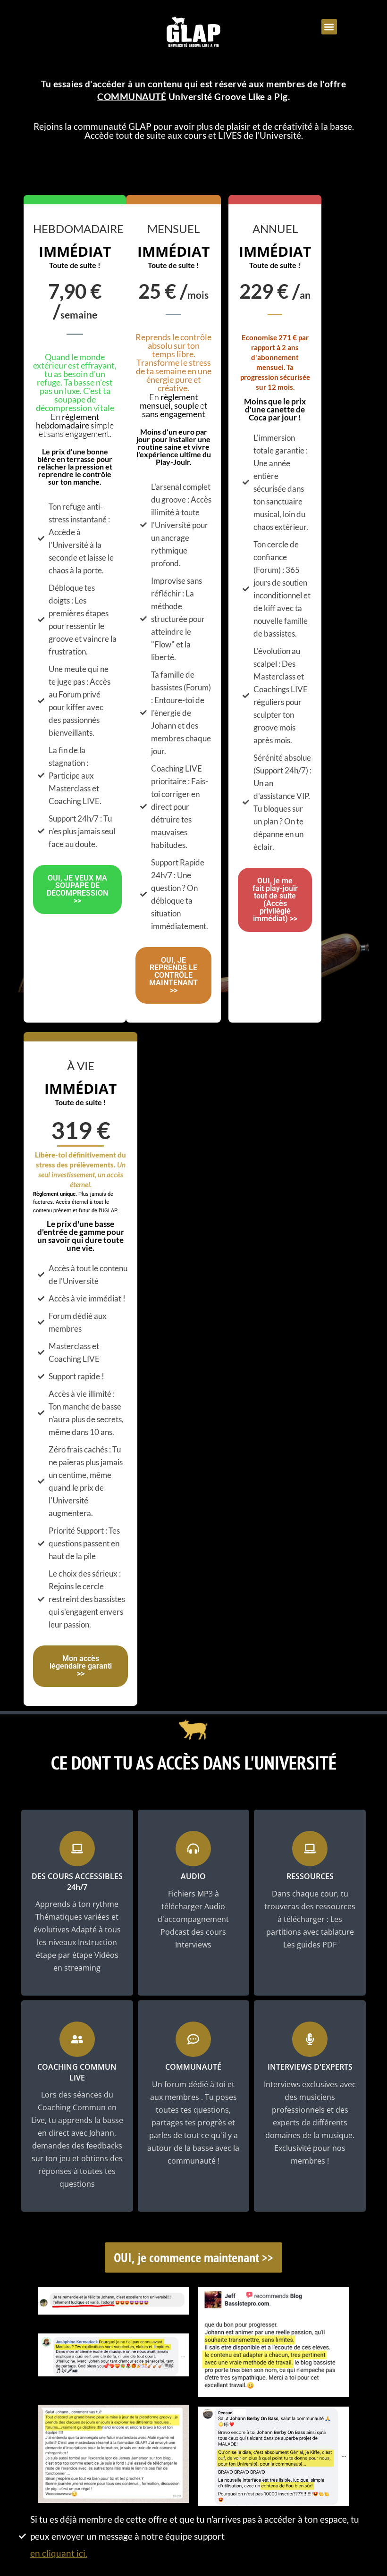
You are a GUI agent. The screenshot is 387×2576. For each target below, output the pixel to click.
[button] (329, 27)
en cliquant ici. (59, 2553)
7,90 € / (75, 301)
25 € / (173, 291)
